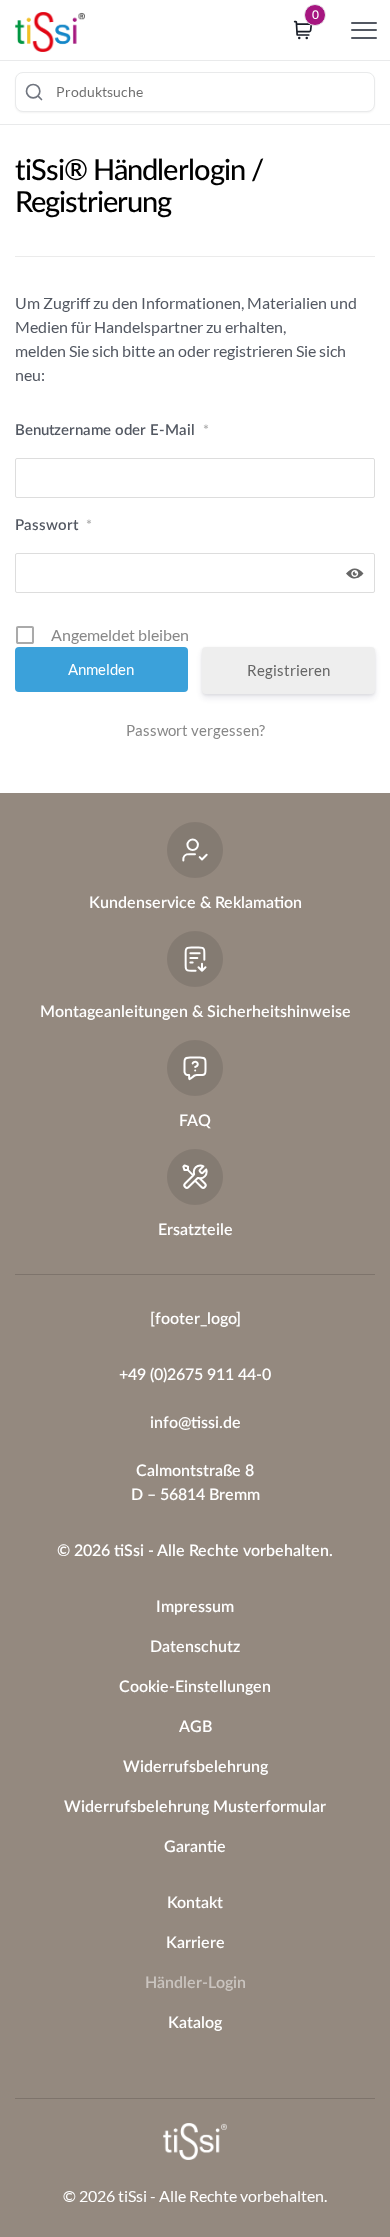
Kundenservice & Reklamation (195, 903)
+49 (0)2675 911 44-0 (195, 1375)
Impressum (195, 1607)
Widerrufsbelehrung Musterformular (195, 1807)
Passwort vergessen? (195, 730)
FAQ (195, 1121)
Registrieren (288, 670)
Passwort (53, 525)
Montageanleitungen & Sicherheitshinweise (195, 1012)
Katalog (195, 2023)
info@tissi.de (195, 1423)
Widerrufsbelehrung (195, 1767)
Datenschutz (195, 1647)
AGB (195, 1727)
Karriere (195, 1943)
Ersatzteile (195, 1230)
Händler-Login (195, 1983)
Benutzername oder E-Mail (112, 430)
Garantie (195, 1847)
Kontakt (195, 1903)
